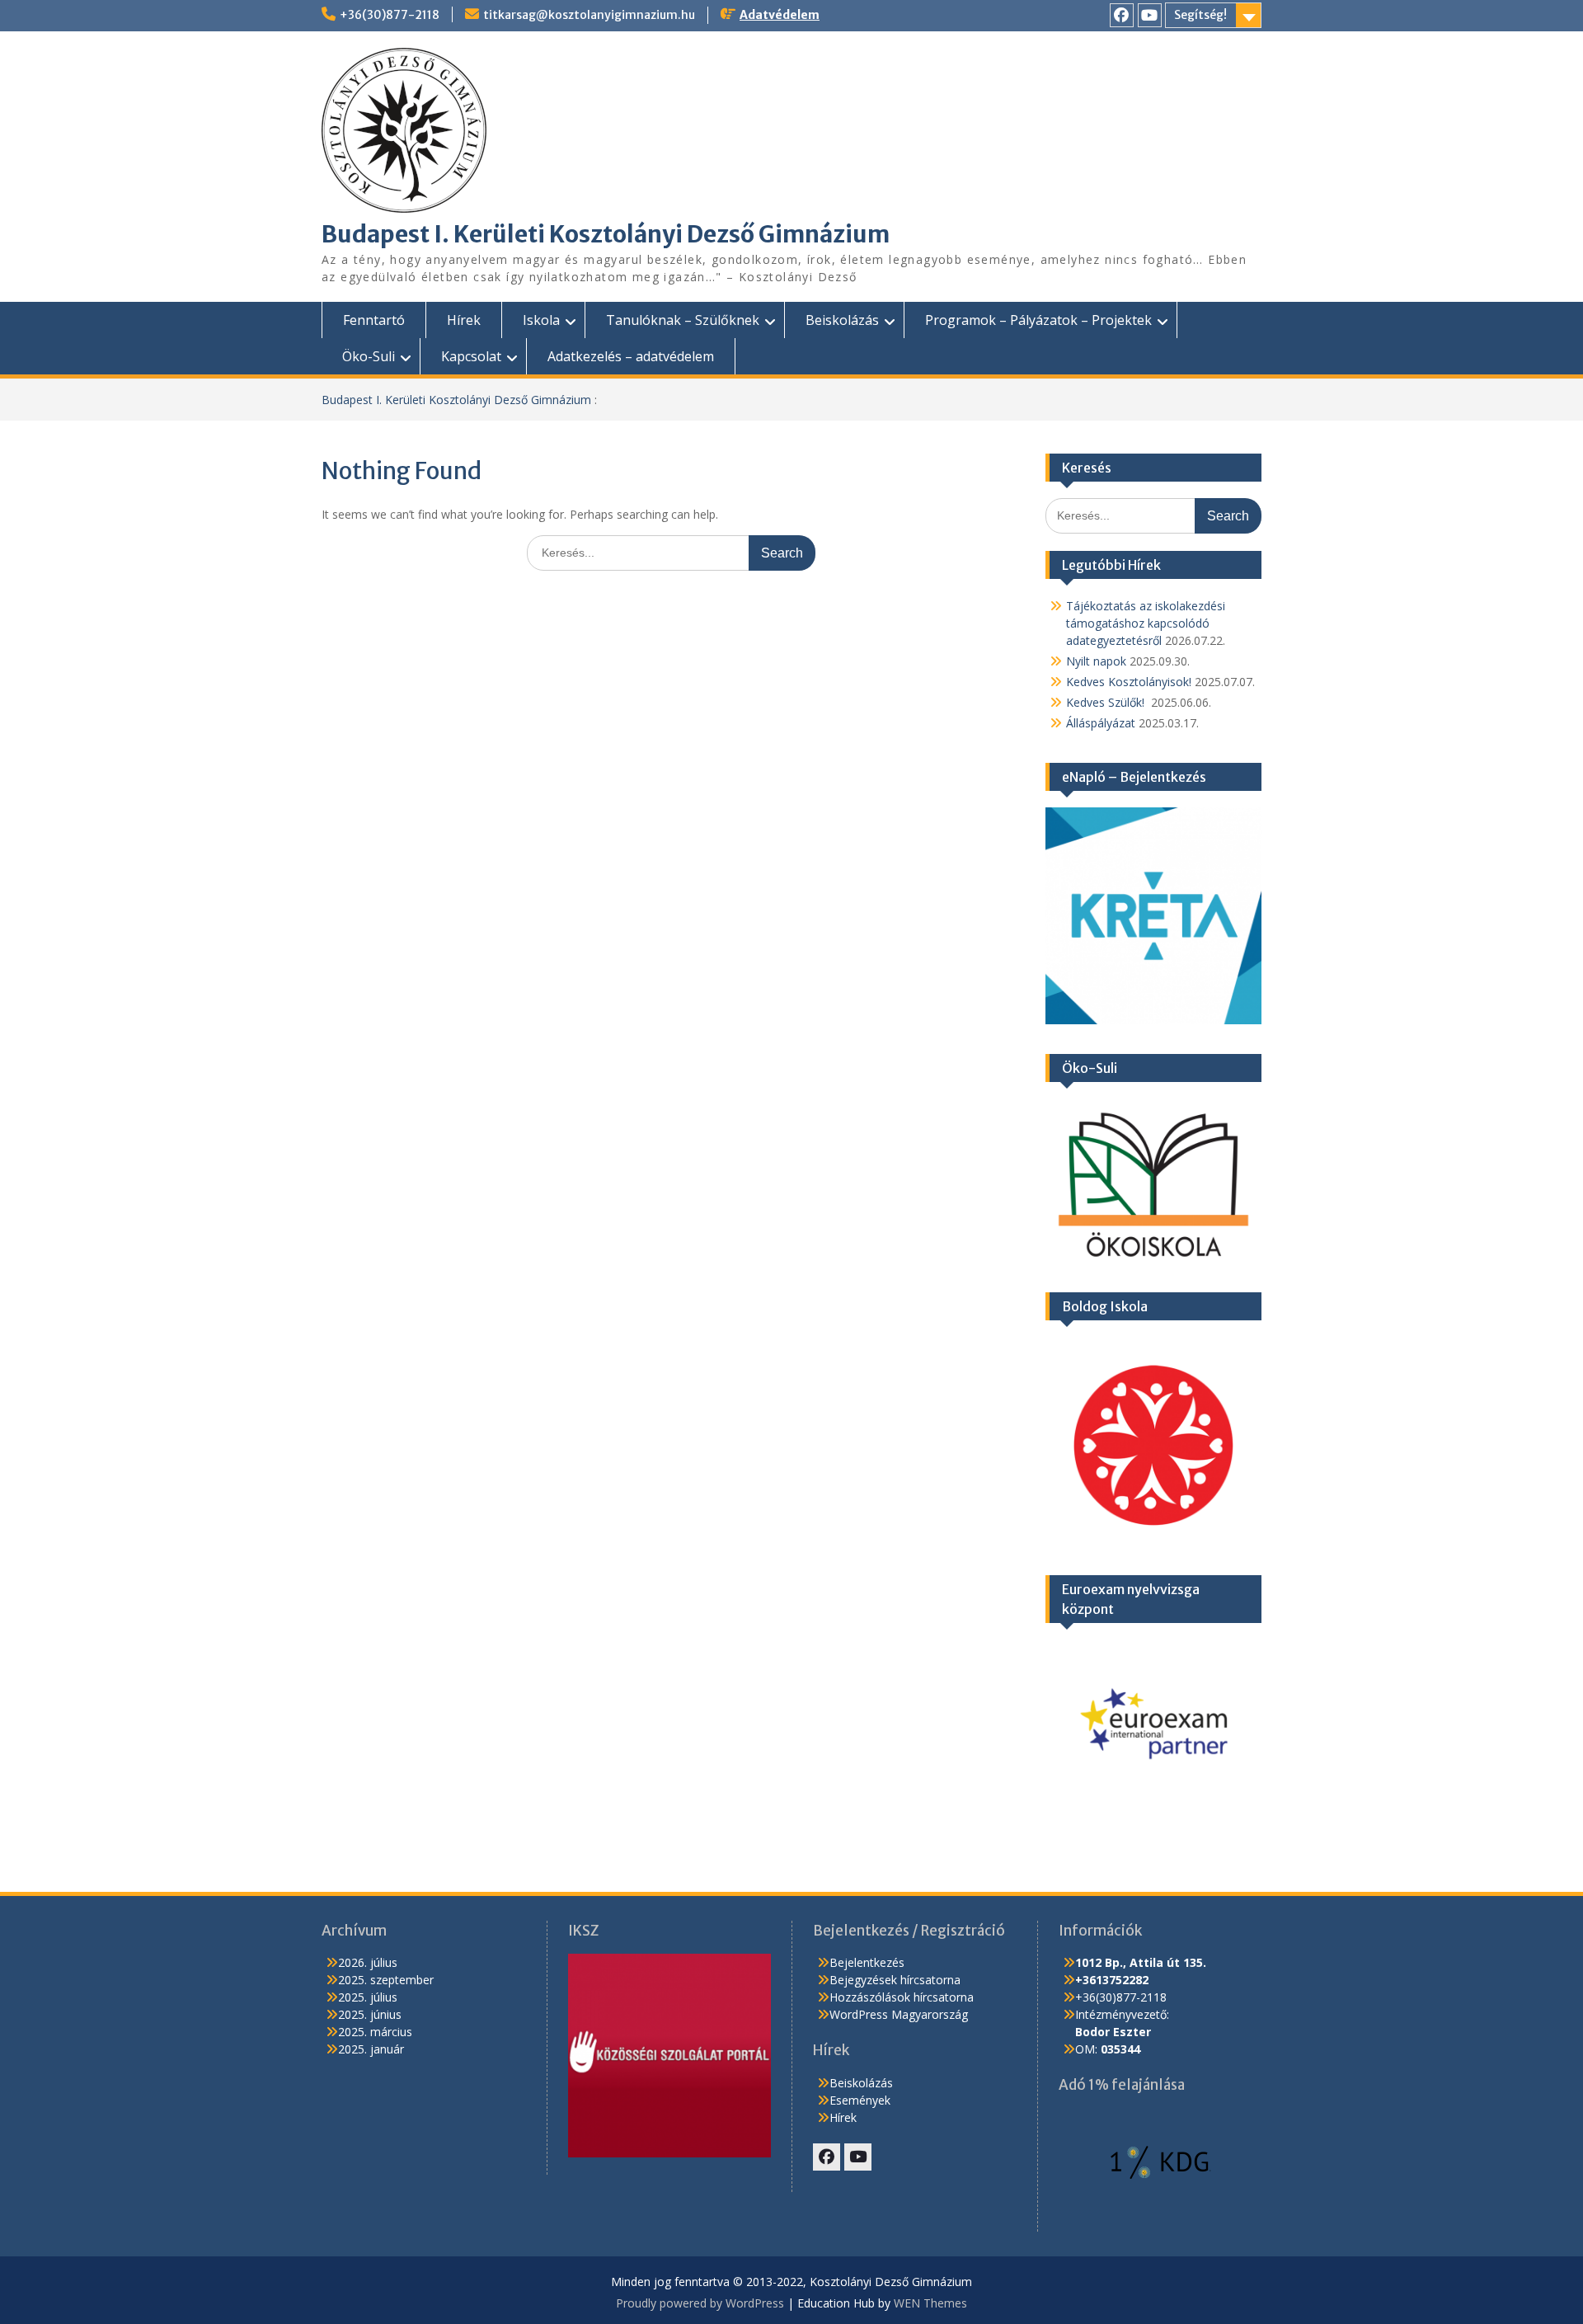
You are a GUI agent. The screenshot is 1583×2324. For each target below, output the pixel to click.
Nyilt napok (1096, 661)
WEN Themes (930, 2303)
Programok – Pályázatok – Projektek (1038, 320)
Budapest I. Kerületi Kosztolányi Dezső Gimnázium (606, 234)
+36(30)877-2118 (390, 15)
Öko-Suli (369, 356)
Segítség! (1200, 15)
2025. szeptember (386, 1980)
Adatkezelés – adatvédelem (631, 356)
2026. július (368, 1962)
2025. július (368, 1997)
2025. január (371, 2049)
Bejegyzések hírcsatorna (895, 1980)
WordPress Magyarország (899, 2014)
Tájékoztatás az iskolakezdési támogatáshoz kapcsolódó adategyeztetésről (1146, 623)
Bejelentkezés (867, 1962)
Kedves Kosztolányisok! (1129, 682)
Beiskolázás (842, 320)
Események (860, 2100)
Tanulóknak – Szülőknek (683, 320)
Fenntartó (374, 320)
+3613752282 (1112, 1980)
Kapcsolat (471, 356)
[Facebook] (1122, 15)
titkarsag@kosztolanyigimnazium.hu (589, 15)
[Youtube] (1150, 15)
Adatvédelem (780, 15)
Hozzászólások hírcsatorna (902, 1997)
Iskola (541, 320)
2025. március (375, 2032)
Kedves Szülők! (1107, 702)
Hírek (464, 320)
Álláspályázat (1101, 723)
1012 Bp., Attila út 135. (1141, 1962)
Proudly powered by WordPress (700, 2303)
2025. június (370, 2014)
